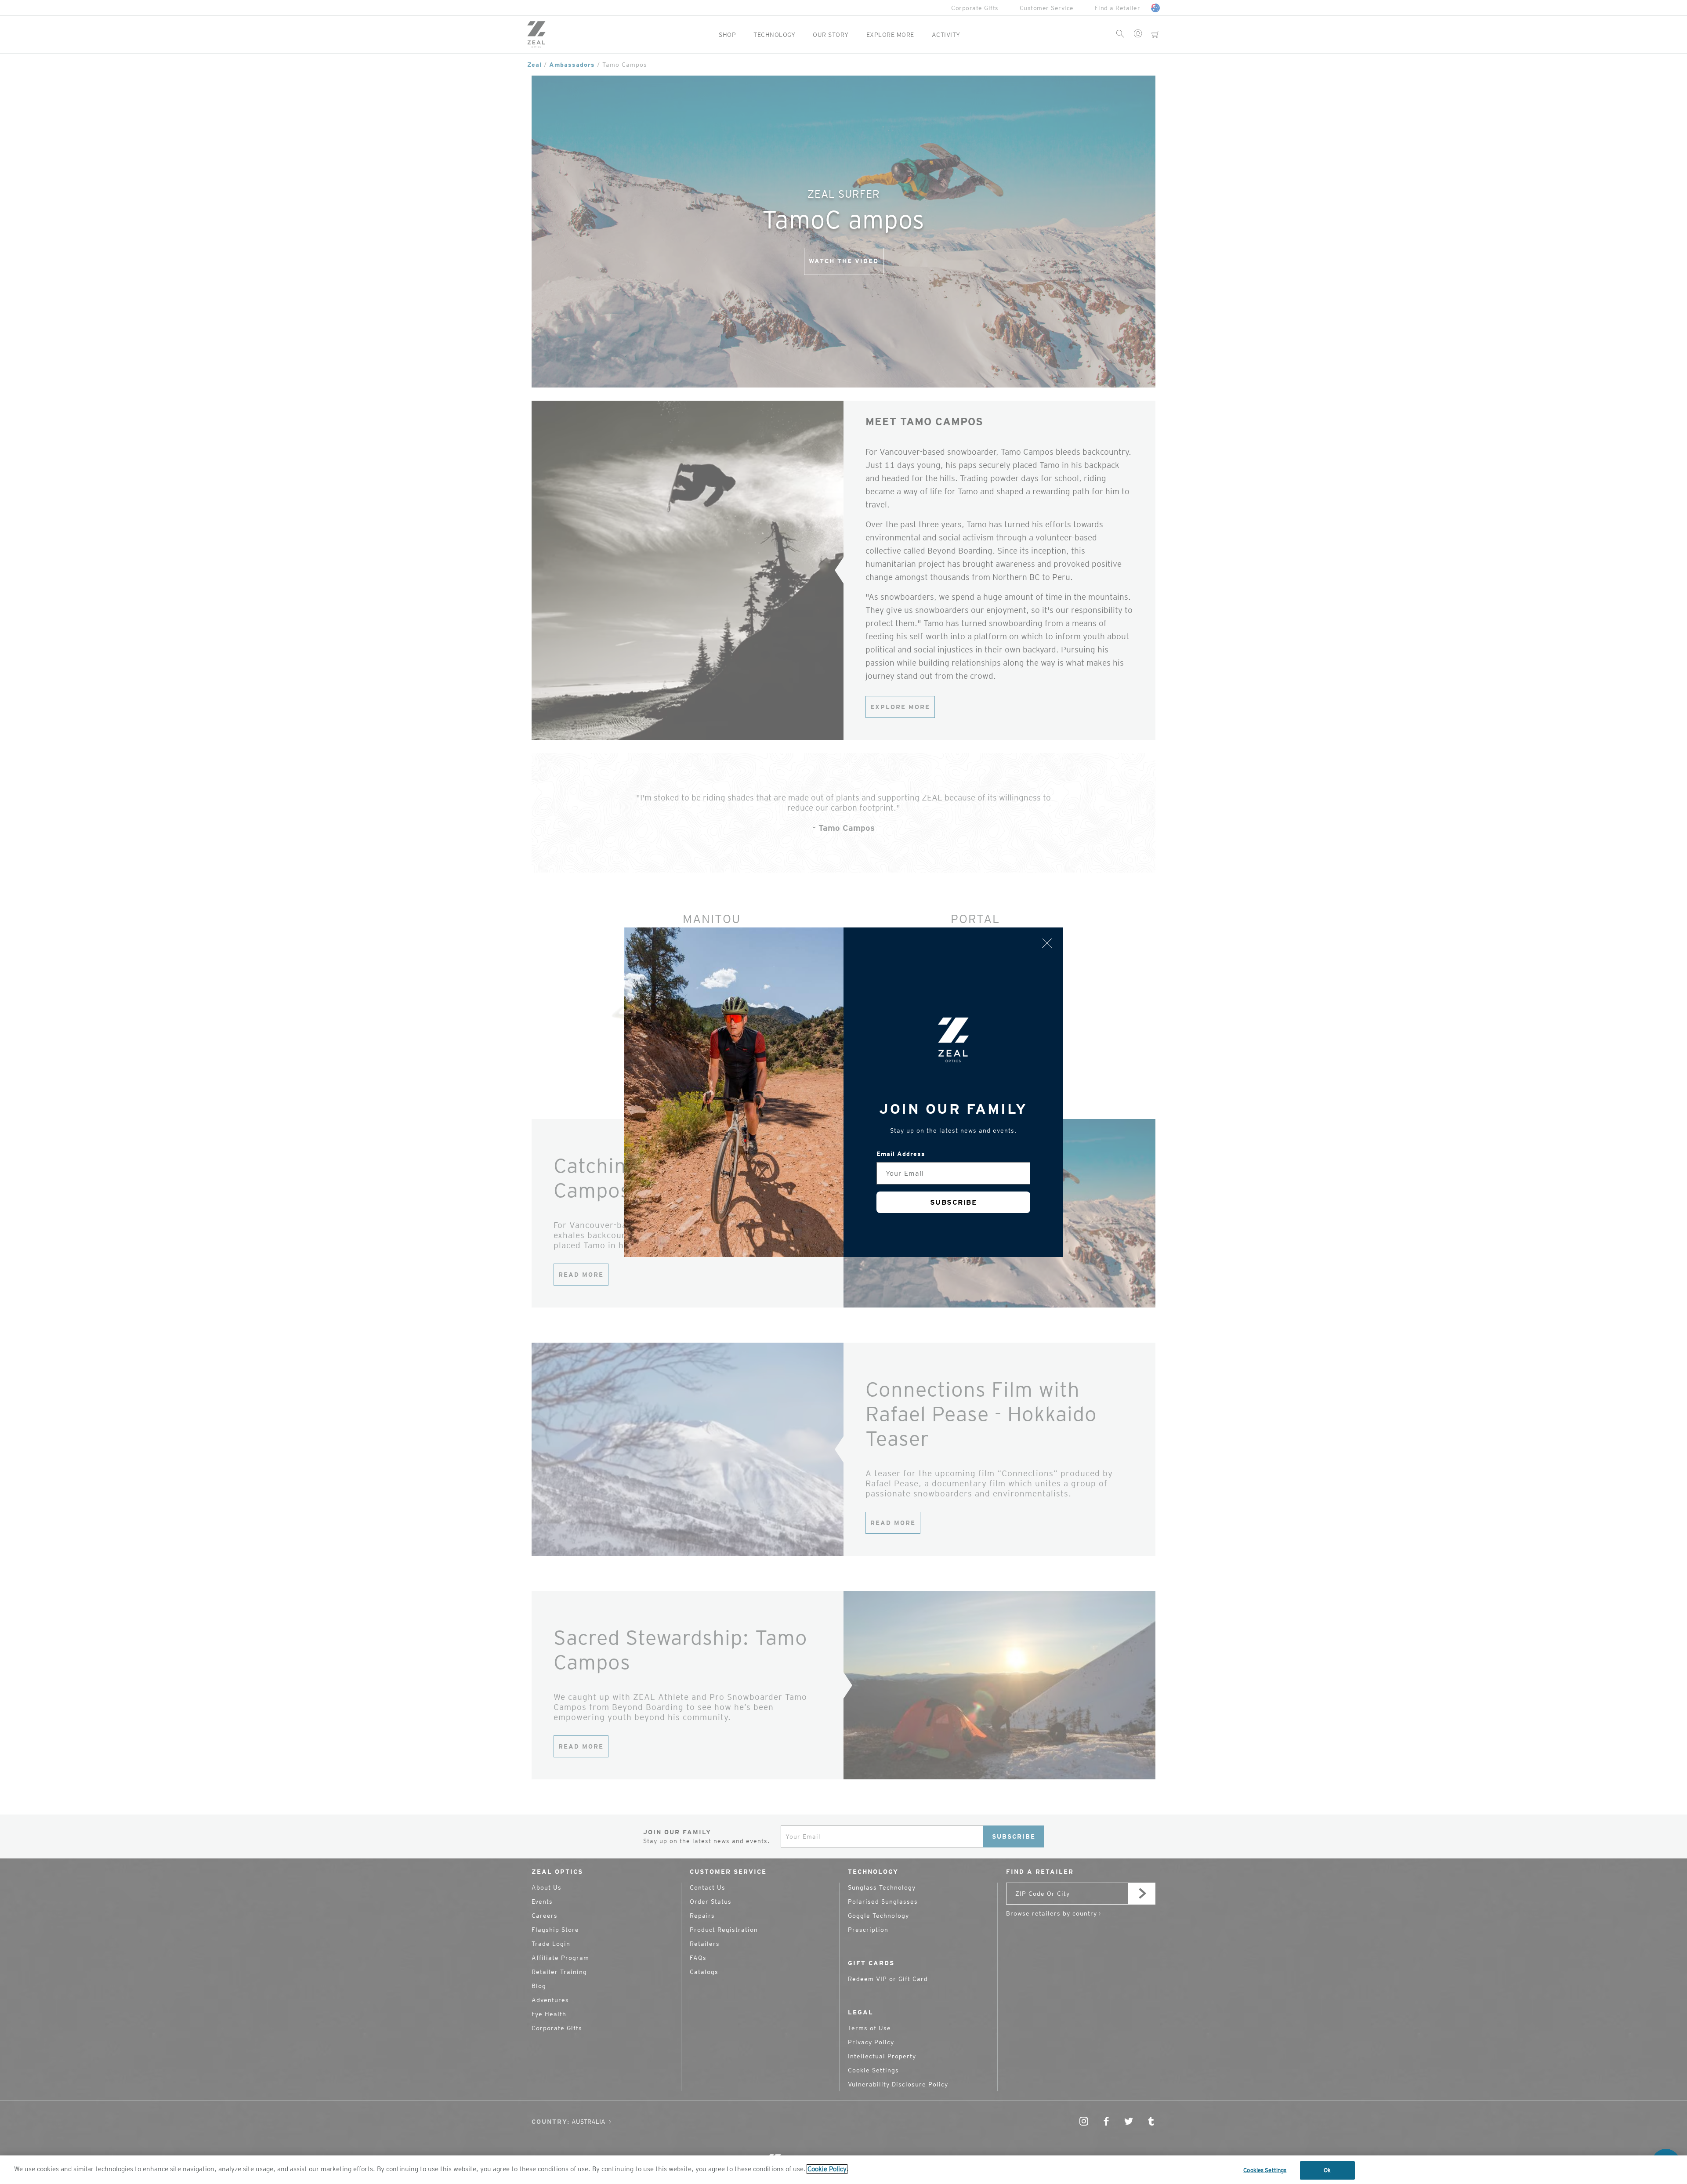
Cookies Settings (1265, 2170)
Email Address (901, 1154)
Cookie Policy (827, 2169)
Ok (1327, 2170)
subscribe (954, 1202)
